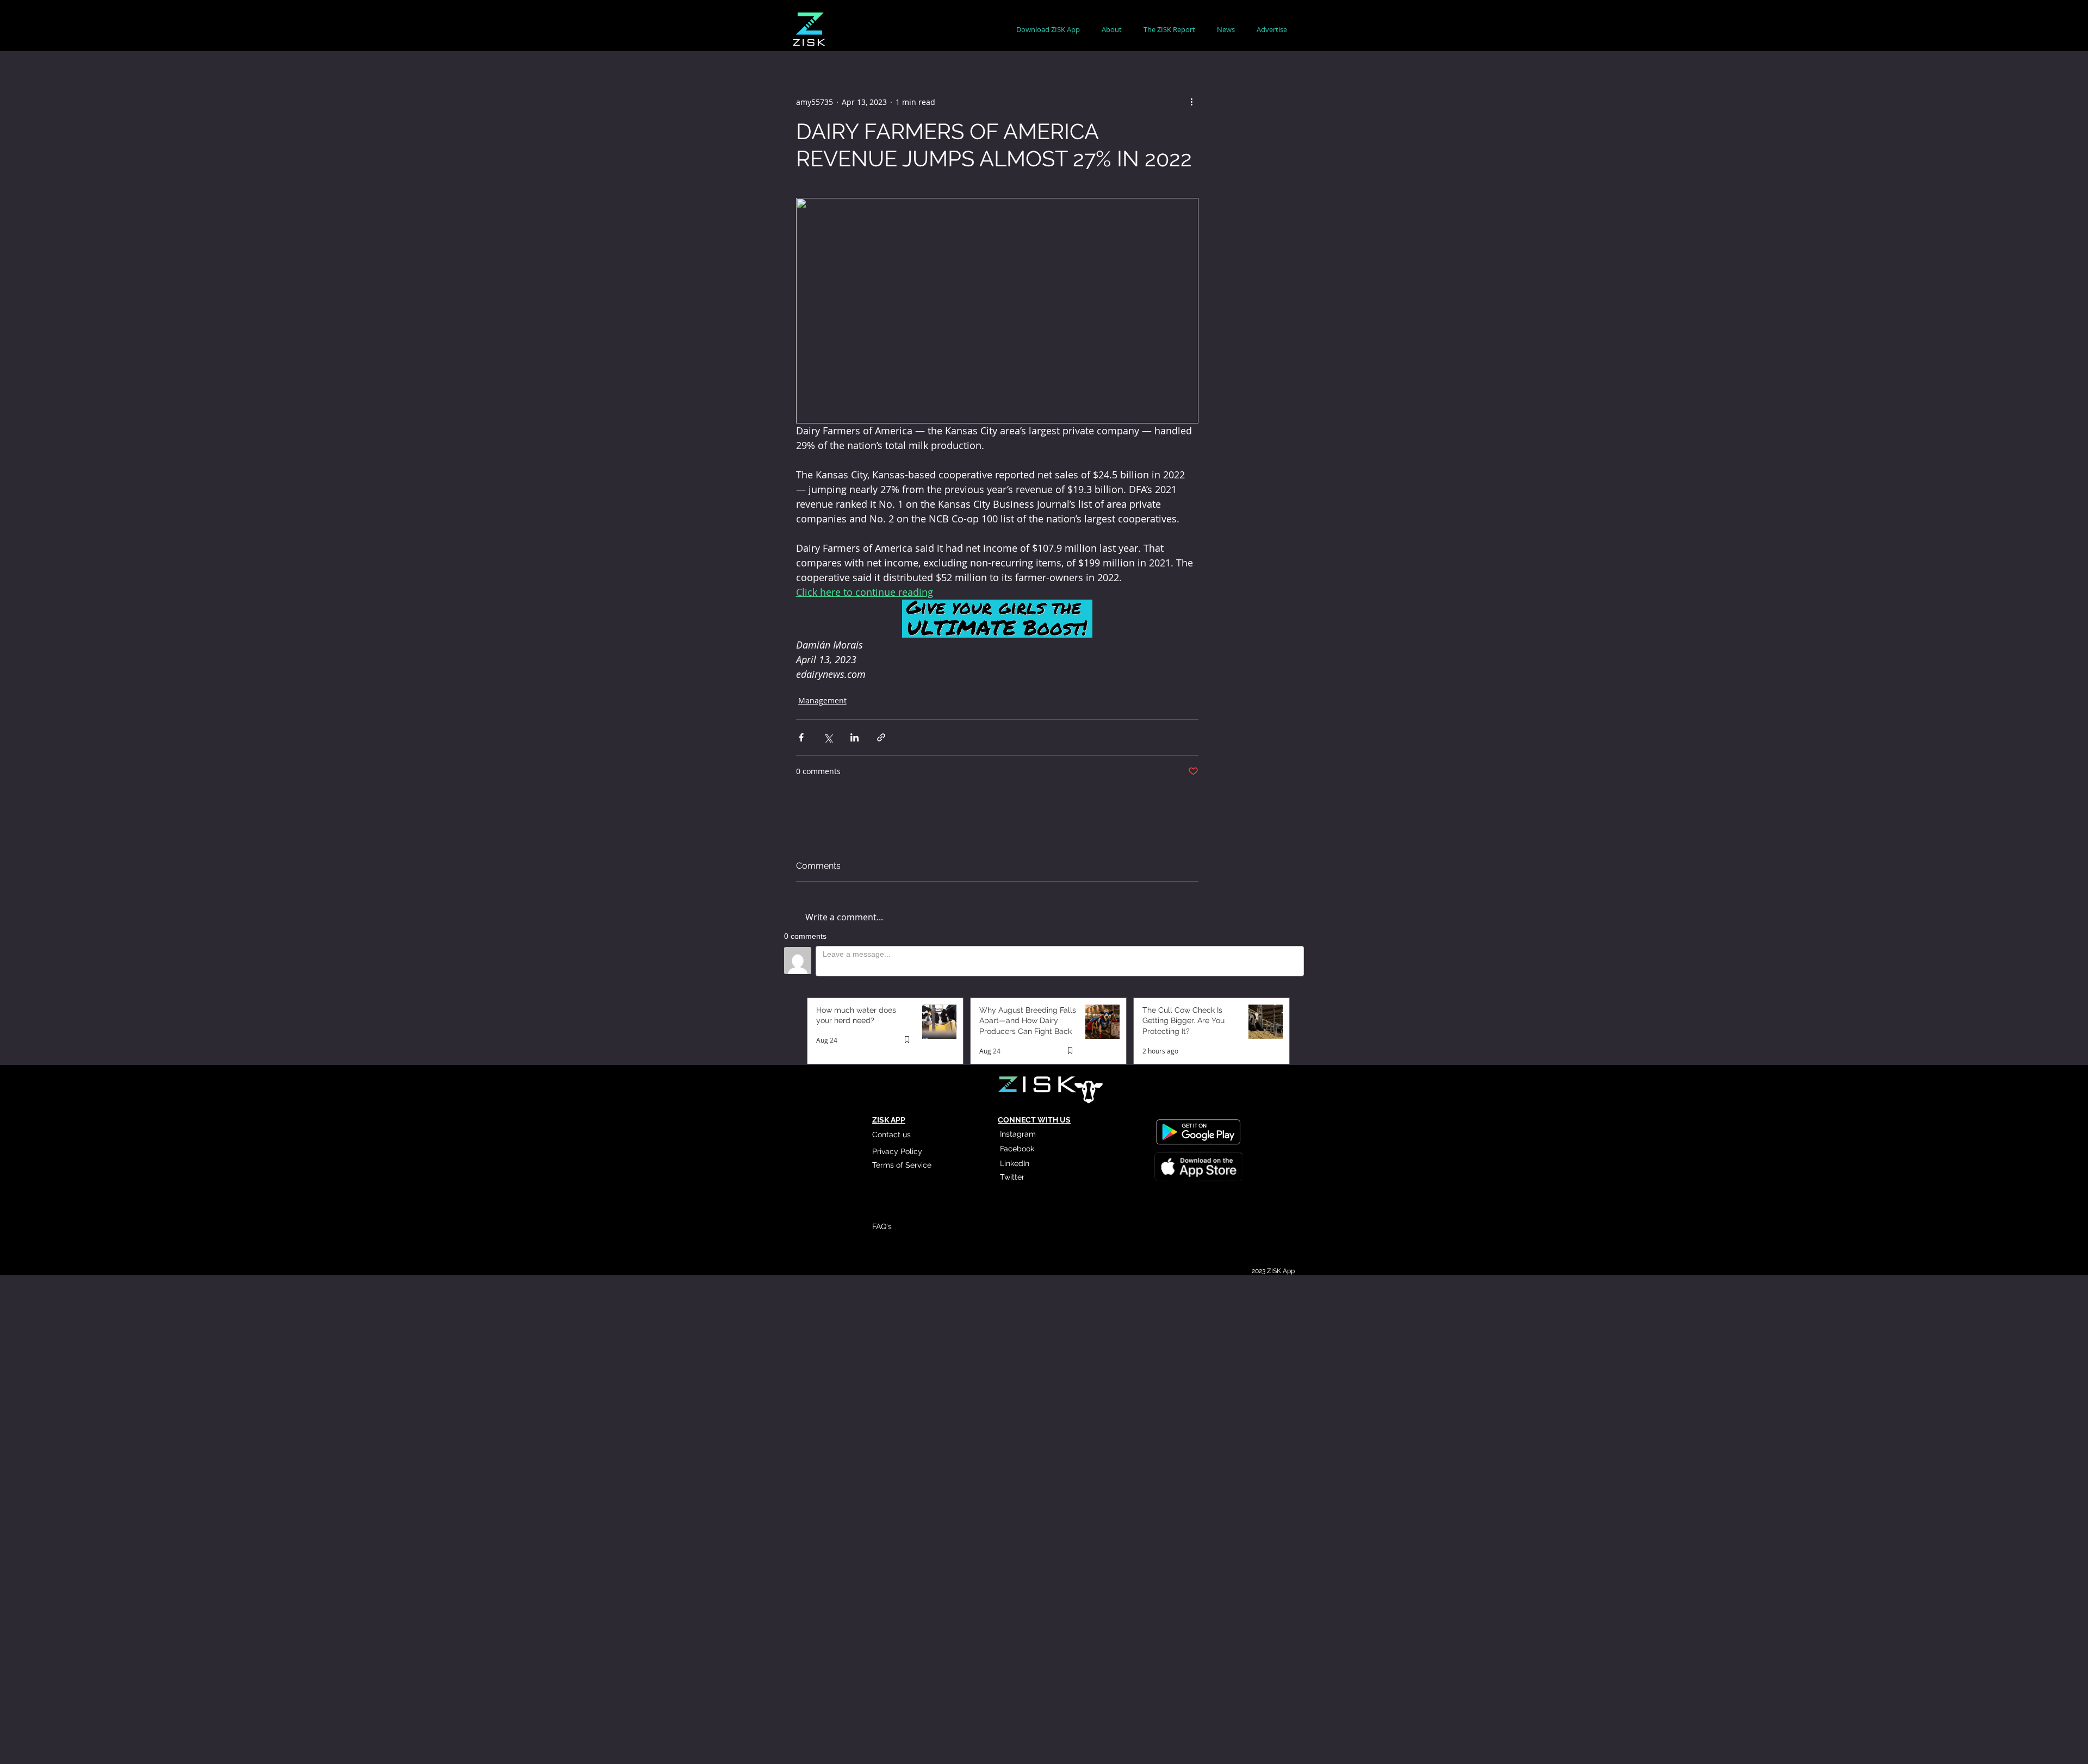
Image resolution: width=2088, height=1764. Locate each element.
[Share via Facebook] (801, 737)
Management (822, 700)
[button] (1112, 30)
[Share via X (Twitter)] (828, 737)
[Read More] (1198, 1168)
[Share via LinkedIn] (855, 737)
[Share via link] (881, 737)
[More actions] (1192, 102)
